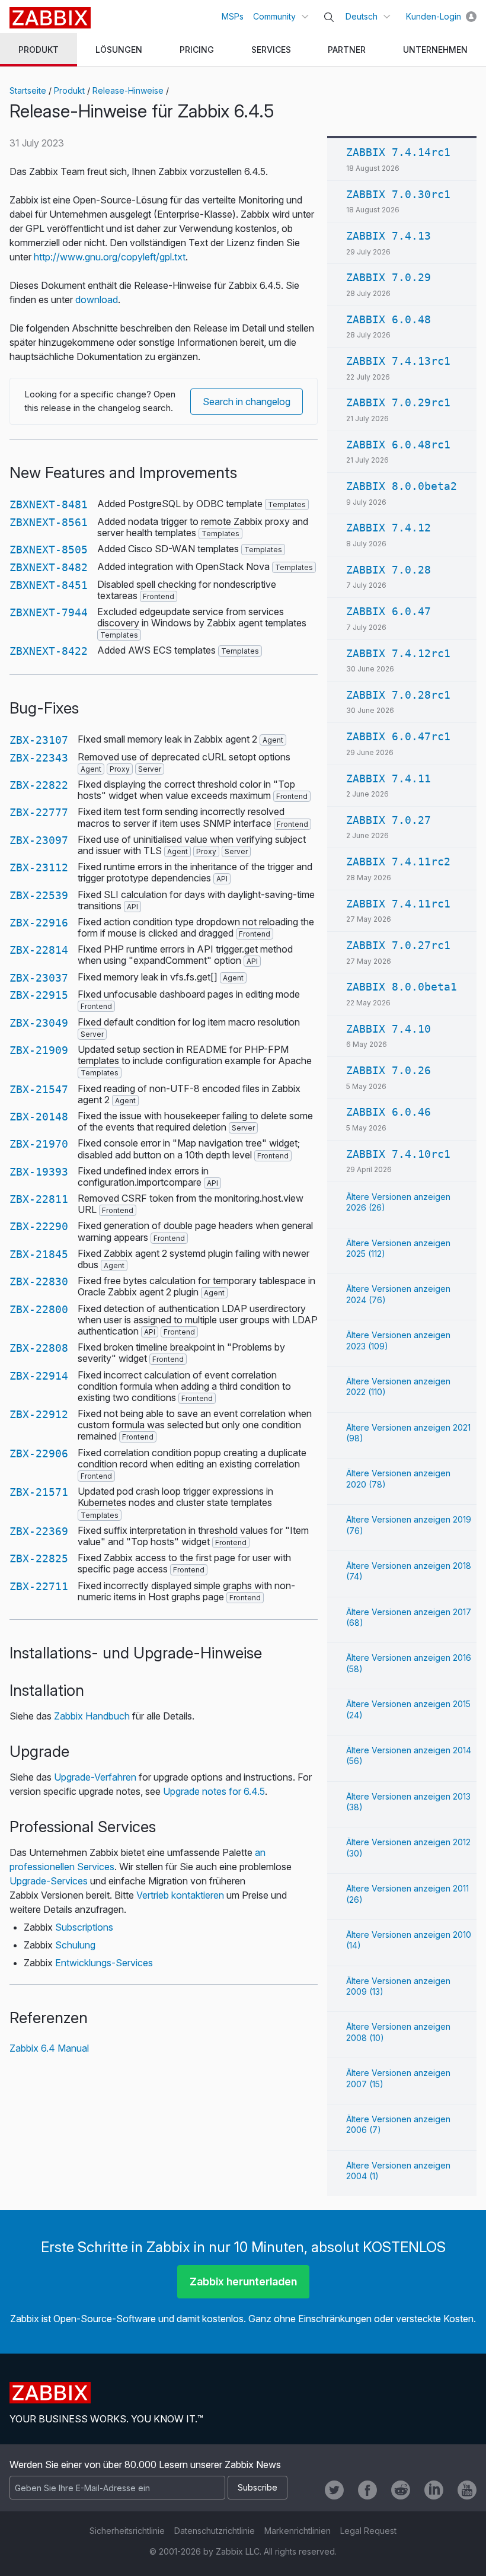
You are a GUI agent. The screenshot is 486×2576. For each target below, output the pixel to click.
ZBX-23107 (39, 740)
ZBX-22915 (39, 995)
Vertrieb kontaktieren (180, 1895)
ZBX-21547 (39, 1089)
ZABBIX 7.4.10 (389, 1029)
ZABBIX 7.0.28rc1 (398, 695)
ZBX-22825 (39, 1558)
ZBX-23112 (39, 867)
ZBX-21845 (39, 1254)
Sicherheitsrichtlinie (127, 2531)
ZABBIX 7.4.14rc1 (398, 152)
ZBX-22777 (39, 812)
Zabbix (50, 18)
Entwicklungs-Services (104, 1963)
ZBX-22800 (39, 1309)
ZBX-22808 (39, 1348)
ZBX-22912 (39, 1414)
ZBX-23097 (39, 840)
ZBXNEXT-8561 (49, 522)
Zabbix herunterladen (243, 2282)
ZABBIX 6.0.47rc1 (398, 736)
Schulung (75, 1945)
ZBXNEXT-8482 (49, 567)
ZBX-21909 (39, 1050)
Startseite (28, 90)
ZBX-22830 (39, 1281)
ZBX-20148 (39, 1117)
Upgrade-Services (49, 1881)
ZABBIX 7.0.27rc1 (398, 945)
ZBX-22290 (39, 1226)
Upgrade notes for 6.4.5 (214, 1791)
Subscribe (258, 2487)
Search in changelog (247, 402)
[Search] (329, 17)
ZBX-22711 (39, 1586)
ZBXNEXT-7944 (49, 612)
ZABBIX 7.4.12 (389, 528)
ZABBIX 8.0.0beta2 (402, 486)
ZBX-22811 (39, 1199)
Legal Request (368, 2531)
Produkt (69, 90)
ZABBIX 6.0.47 (389, 611)
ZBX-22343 (39, 758)
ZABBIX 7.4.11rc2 (398, 862)
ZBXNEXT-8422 (49, 651)
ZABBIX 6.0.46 (389, 1112)
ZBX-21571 (39, 1492)
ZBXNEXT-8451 (49, 585)
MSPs (233, 16)
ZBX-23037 (39, 978)
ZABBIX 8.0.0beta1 (402, 987)
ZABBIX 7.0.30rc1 (398, 194)
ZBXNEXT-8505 (49, 550)
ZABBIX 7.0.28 (389, 570)
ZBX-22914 (39, 1376)
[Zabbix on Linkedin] (434, 2490)
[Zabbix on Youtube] (467, 2490)
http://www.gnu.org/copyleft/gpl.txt (110, 257)
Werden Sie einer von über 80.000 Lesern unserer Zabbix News (145, 2464)
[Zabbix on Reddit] (401, 2490)
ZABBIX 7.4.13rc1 (398, 361)
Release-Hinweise (128, 90)
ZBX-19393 (39, 1172)
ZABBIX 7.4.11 (389, 778)
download (97, 300)
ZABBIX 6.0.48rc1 (398, 445)
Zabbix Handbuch (92, 1716)
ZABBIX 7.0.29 (389, 277)
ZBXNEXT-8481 (49, 504)
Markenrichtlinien (298, 2531)
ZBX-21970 (39, 1144)
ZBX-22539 (39, 895)
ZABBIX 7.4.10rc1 (398, 1154)
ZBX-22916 (39, 923)
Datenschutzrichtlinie (215, 2531)
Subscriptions (84, 1927)
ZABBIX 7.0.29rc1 (398, 402)
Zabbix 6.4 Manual (49, 2048)
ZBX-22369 (39, 1531)
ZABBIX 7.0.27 (389, 820)
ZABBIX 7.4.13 (389, 236)
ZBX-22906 (39, 1453)
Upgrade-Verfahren (95, 1777)
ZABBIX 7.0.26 (389, 1070)
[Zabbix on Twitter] (334, 2490)
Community (274, 16)
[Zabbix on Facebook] (367, 2490)
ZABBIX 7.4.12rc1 (398, 653)
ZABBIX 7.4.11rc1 (398, 904)
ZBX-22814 (39, 950)
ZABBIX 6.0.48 (389, 319)
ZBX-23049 (39, 1023)
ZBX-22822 (39, 785)
